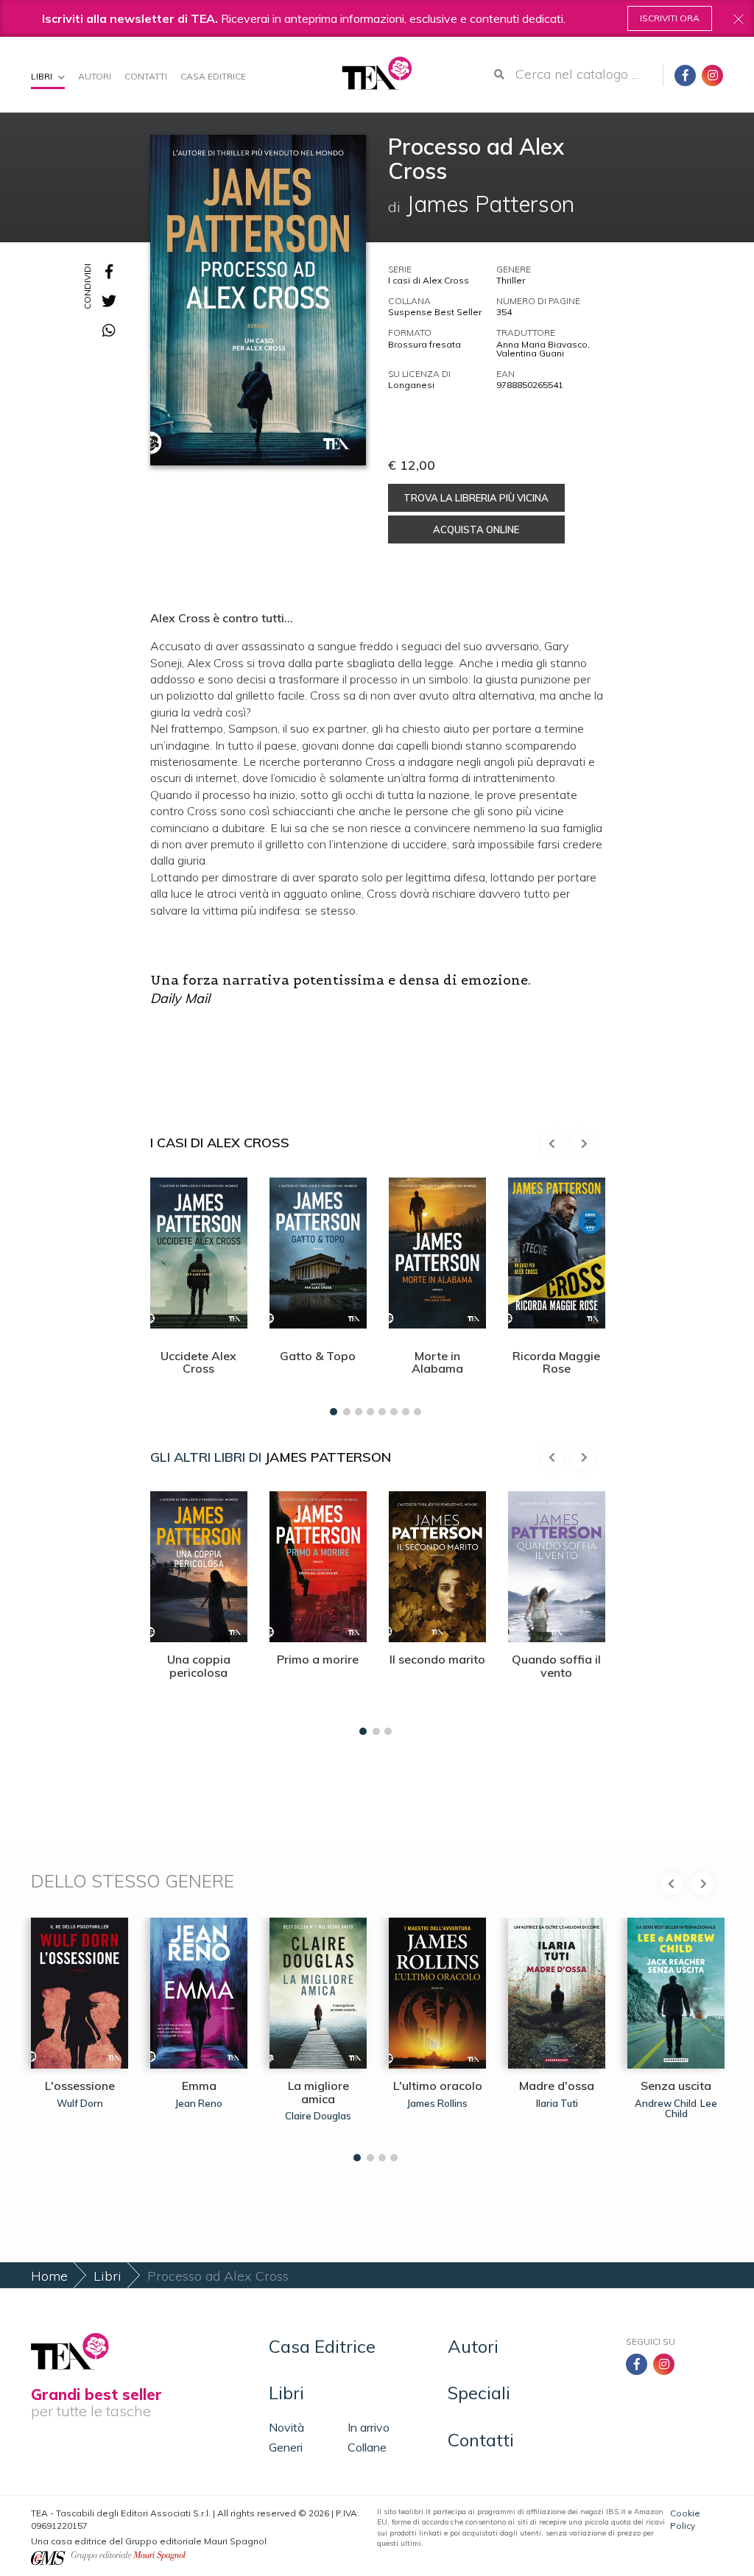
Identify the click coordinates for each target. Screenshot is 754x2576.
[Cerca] (499, 74)
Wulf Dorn (80, 2103)
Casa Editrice (213, 76)
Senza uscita (676, 2086)
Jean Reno (199, 2103)
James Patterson (328, 1457)
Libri (43, 76)
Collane (367, 2447)
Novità (286, 2427)
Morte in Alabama (437, 1362)
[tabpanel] (199, 1293)
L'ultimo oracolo (438, 2086)
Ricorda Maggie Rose (556, 1362)
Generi (286, 2447)
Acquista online (476, 529)
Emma (199, 2086)
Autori (95, 76)
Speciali (479, 2393)
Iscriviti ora (670, 18)
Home (49, 2276)
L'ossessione (80, 2086)
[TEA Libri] (377, 73)
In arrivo (369, 2427)
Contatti (146, 76)
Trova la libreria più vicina (476, 498)
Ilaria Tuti (557, 2103)
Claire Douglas (318, 2116)
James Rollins (437, 2103)
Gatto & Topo (318, 1356)
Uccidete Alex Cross (198, 1362)
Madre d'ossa (557, 2086)
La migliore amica (318, 2092)
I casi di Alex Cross (429, 280)
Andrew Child (666, 2103)
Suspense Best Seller (435, 312)
